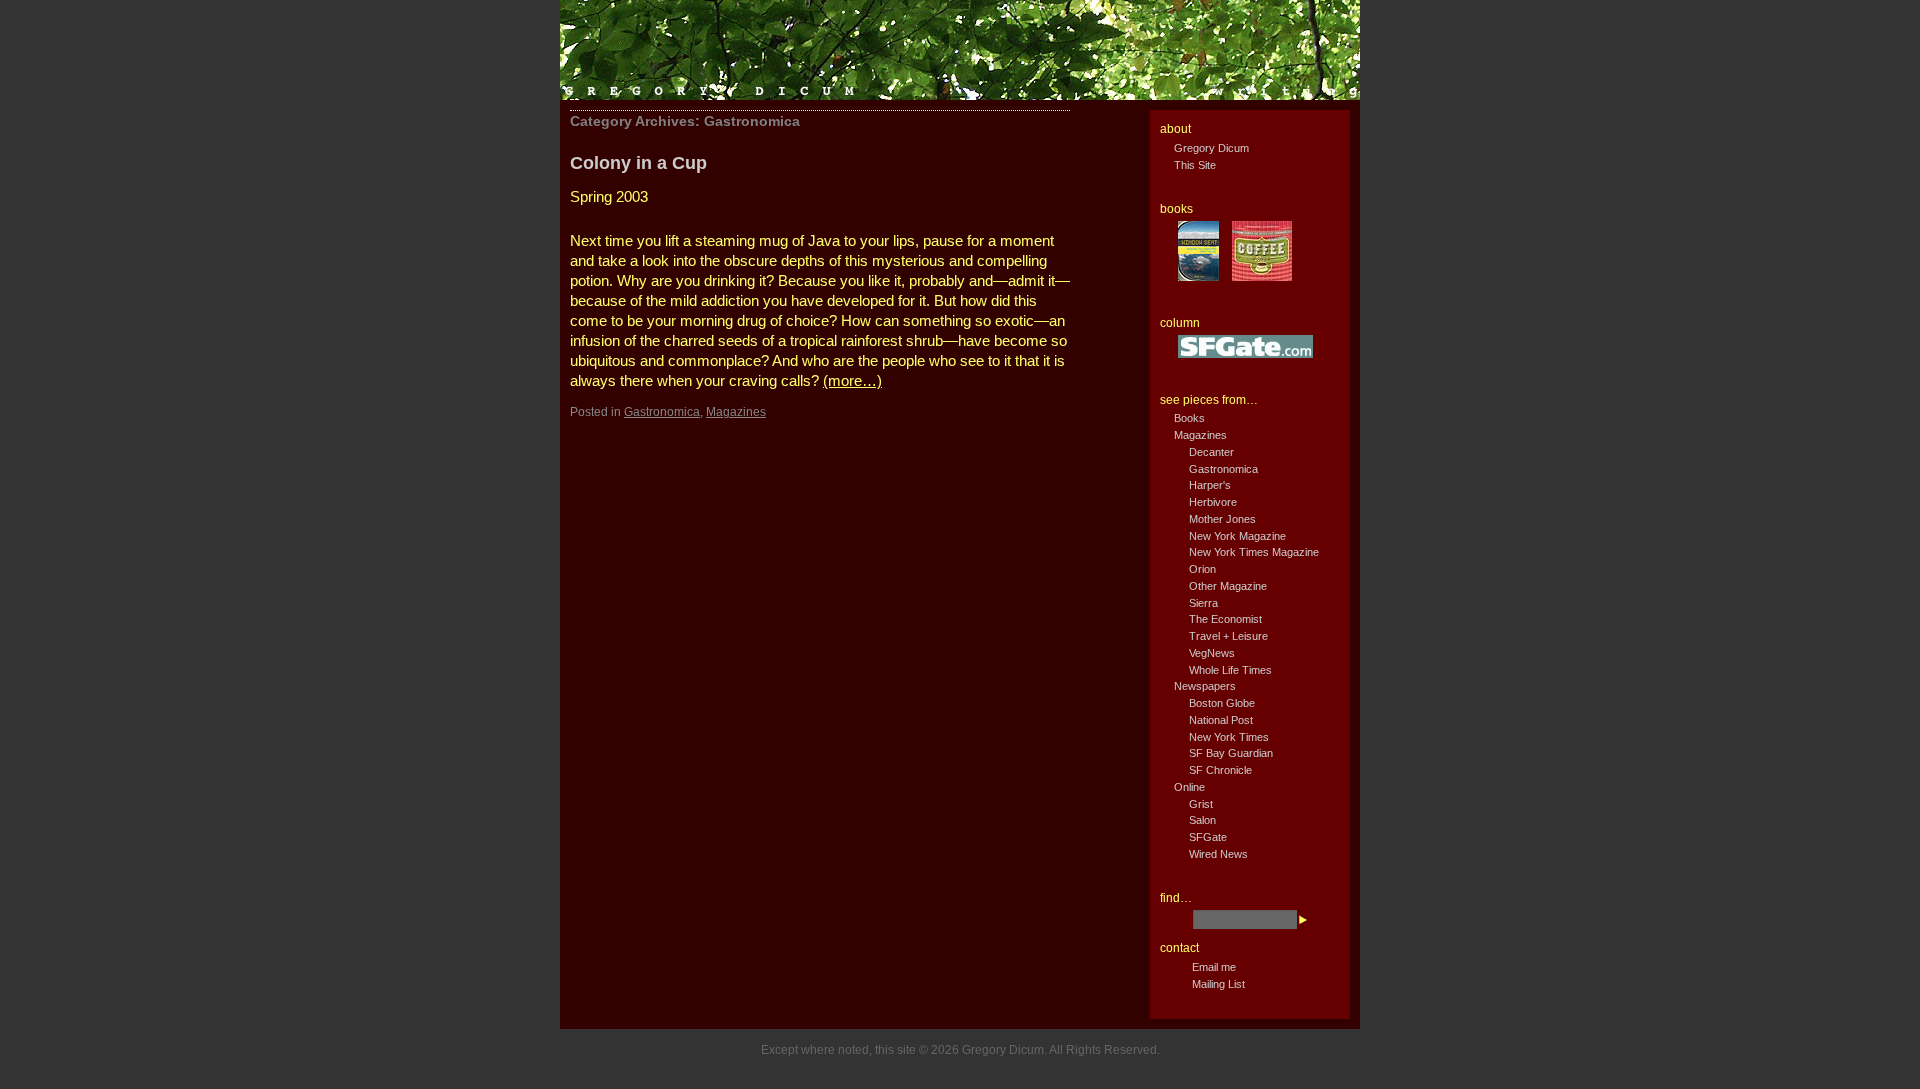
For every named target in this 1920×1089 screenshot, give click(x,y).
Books (1189, 418)
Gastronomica (662, 412)
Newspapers (1205, 686)
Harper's (1210, 485)
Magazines (736, 412)
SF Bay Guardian (1231, 753)
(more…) (852, 380)
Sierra (1203, 603)
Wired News (1218, 854)
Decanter (1211, 452)
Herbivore (1213, 502)
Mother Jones (1222, 519)
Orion (1202, 569)
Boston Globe (1222, 703)
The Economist (1225, 619)
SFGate (1208, 837)
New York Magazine (1237, 536)
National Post (1221, 720)
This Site (1195, 165)
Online (1189, 787)
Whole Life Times (1230, 670)
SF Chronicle (1220, 770)
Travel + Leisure (1228, 636)
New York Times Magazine (1254, 552)
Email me (1214, 967)
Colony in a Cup (638, 163)
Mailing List (1218, 984)
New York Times (1229, 737)
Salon (1202, 820)
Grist (1201, 804)
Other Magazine (1228, 586)
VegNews (1212, 653)
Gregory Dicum (1211, 148)
